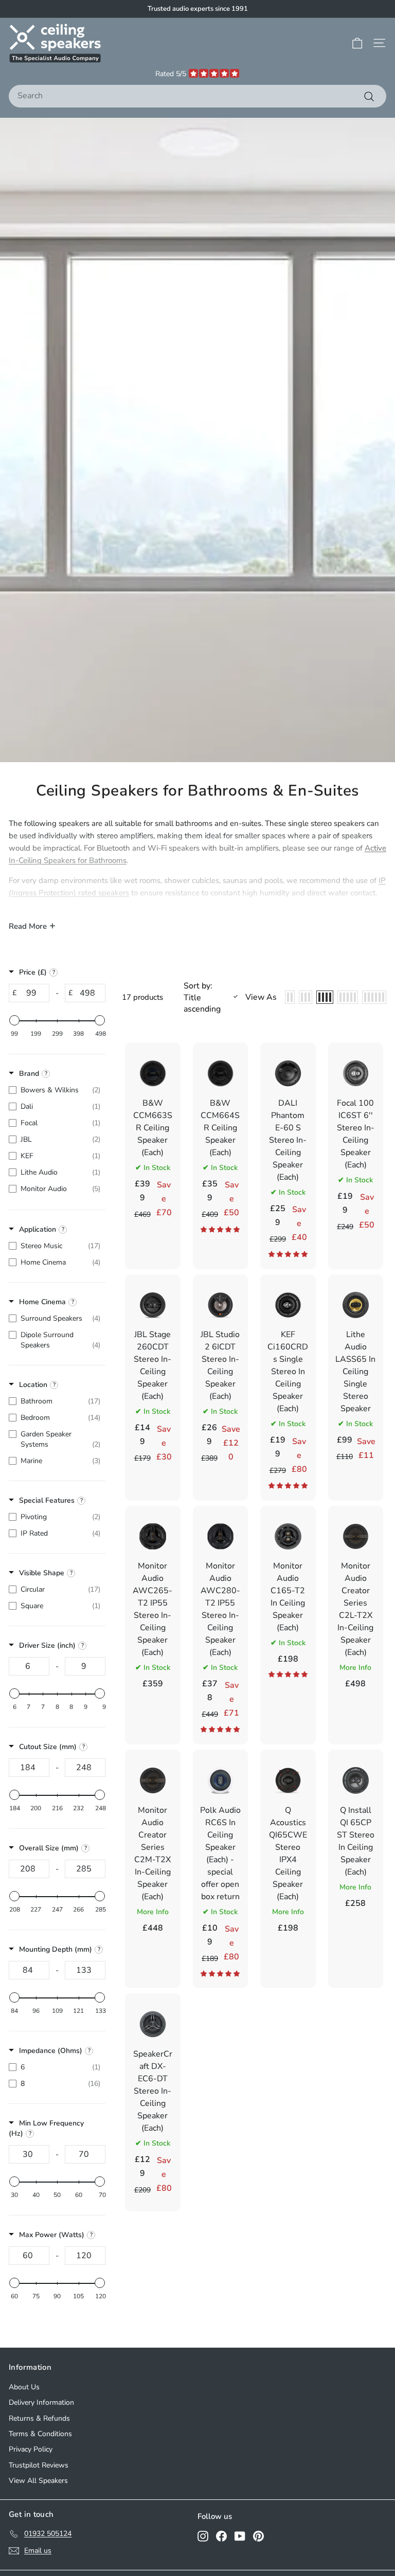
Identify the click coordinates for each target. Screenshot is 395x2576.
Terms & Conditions (40, 2434)
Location (33, 1385)
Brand (29, 1074)
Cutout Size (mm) (48, 1747)
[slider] (14, 1020)
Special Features (47, 1500)
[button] (220, 1230)
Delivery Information (41, 2402)
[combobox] (197, 96)
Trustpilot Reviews (39, 2465)
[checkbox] (55, 1090)
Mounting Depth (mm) (56, 1949)
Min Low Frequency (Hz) (46, 2128)
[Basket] (357, 43)
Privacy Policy (31, 2449)
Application (38, 1229)
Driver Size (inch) (47, 1645)
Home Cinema (42, 1302)
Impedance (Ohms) (51, 2051)
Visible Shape (42, 1573)
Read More (28, 926)
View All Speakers (38, 2481)
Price (33, 972)
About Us (24, 2387)
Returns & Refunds (39, 2418)
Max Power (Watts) (52, 2235)
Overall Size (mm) (49, 1848)
